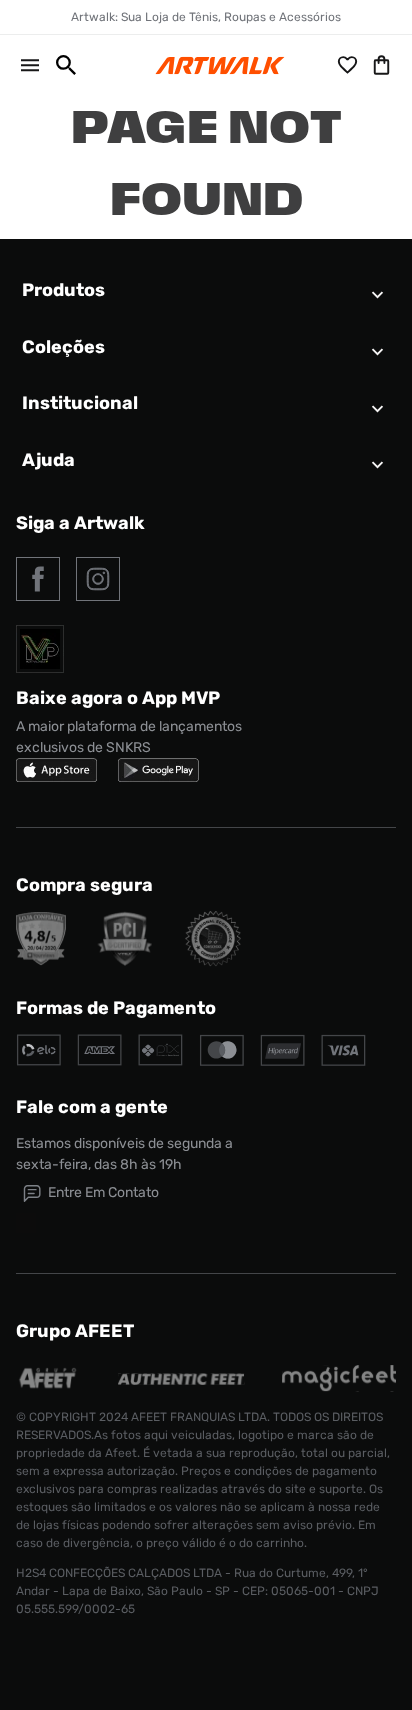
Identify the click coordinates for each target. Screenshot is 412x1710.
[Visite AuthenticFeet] (181, 1379)
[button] (58, 65)
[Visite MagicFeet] (339, 1386)
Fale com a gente (92, 1107)
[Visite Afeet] (48, 1386)
